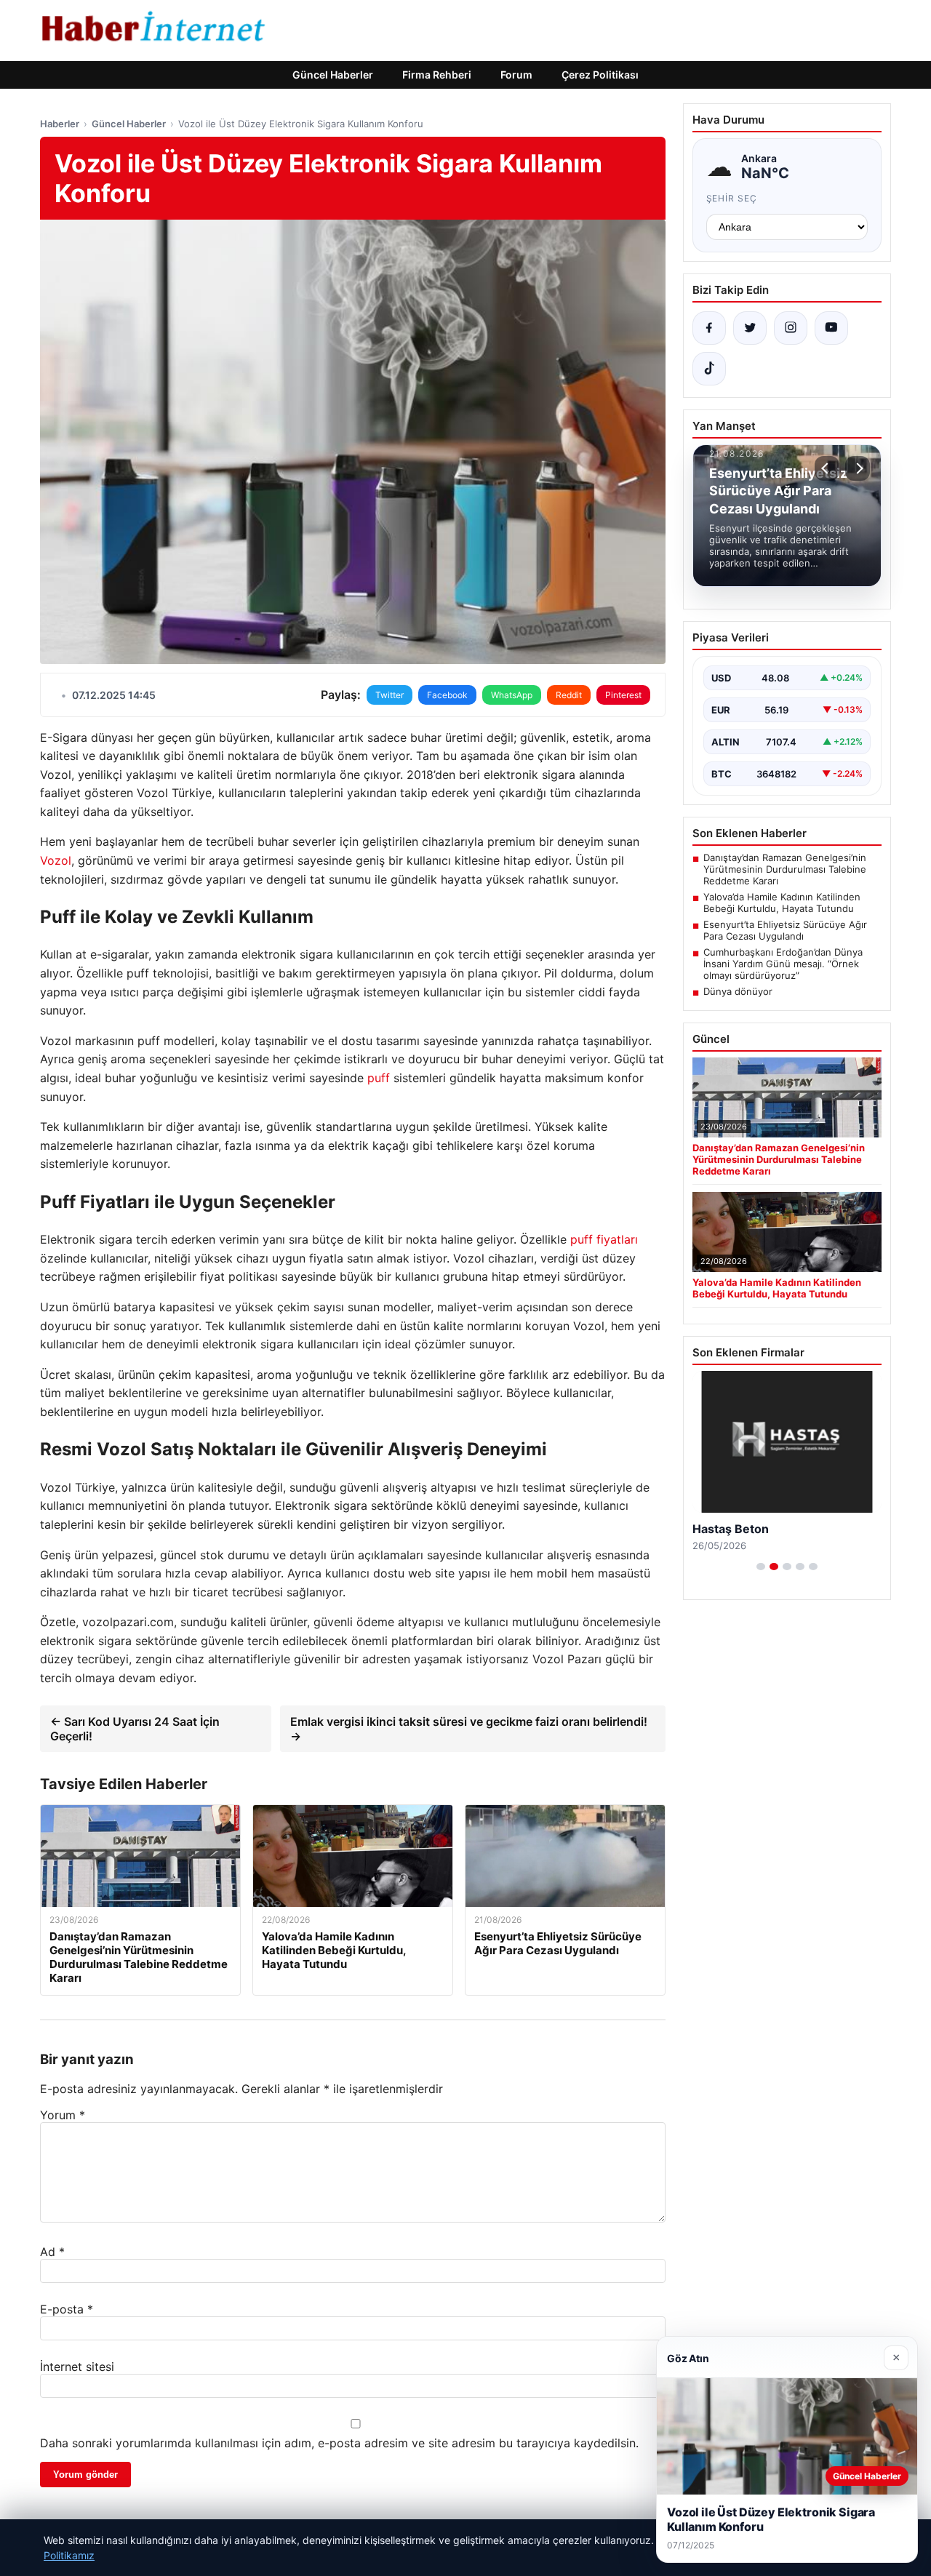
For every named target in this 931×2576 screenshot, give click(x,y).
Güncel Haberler (333, 75)
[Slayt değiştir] (761, 1567)
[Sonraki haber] (858, 468)
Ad (52, 2252)
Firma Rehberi (437, 75)
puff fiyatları (604, 1239)
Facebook (447, 695)
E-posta (67, 2309)
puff (379, 1078)
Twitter (389, 695)
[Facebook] (709, 328)
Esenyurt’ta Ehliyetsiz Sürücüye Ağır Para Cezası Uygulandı (785, 930)
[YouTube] (831, 328)
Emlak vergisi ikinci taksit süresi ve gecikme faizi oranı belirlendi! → (469, 1729)
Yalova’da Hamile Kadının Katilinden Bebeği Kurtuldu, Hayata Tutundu (782, 903)
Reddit (569, 695)
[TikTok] (709, 369)
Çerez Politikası (600, 75)
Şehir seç (732, 198)
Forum (516, 75)
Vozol (56, 860)
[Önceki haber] (827, 468)
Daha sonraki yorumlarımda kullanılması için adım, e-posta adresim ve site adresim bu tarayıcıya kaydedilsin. (339, 2443)
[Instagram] (791, 328)
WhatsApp (512, 695)
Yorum (63, 2115)
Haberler (60, 124)
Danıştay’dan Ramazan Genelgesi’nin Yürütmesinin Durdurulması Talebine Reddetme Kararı (785, 869)
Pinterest (623, 695)
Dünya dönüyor (738, 991)
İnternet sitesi (77, 2367)
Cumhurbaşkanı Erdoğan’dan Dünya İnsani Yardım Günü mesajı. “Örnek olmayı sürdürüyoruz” (783, 964)
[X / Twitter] (750, 328)
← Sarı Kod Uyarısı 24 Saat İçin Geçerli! (135, 1729)
